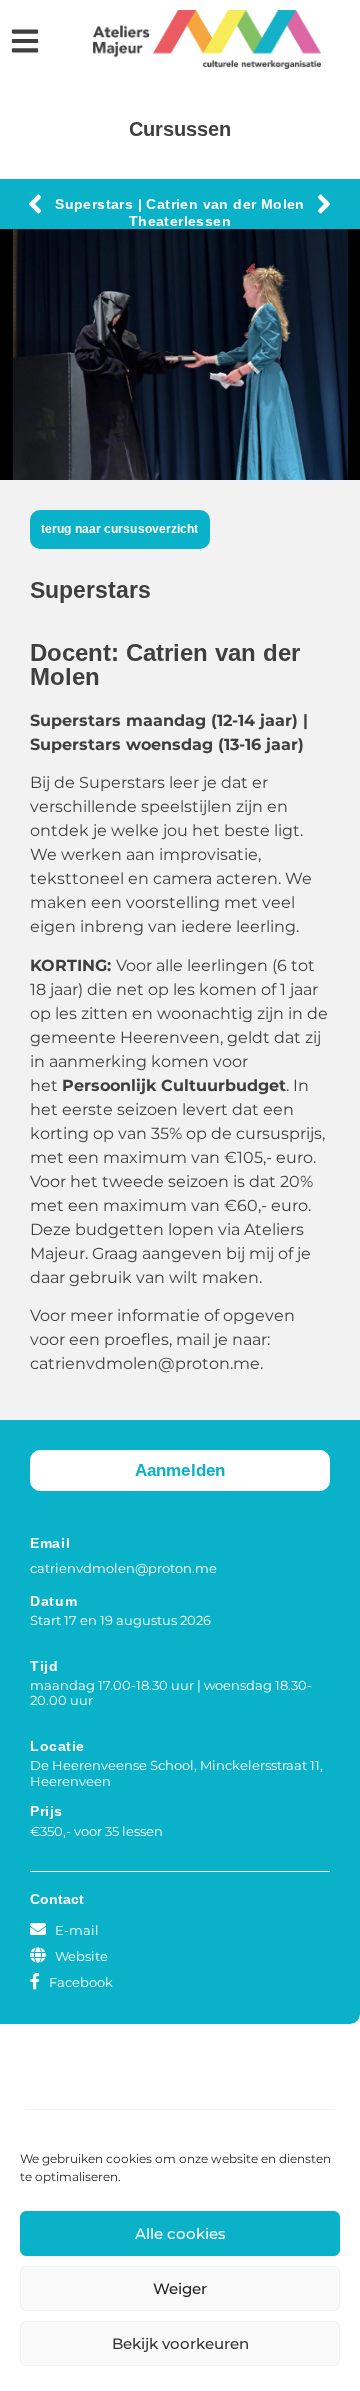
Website (81, 1956)
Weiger (180, 2288)
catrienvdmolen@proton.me (123, 1568)
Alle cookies (180, 2233)
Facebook (81, 1982)
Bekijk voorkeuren (180, 2343)
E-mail (77, 1930)
